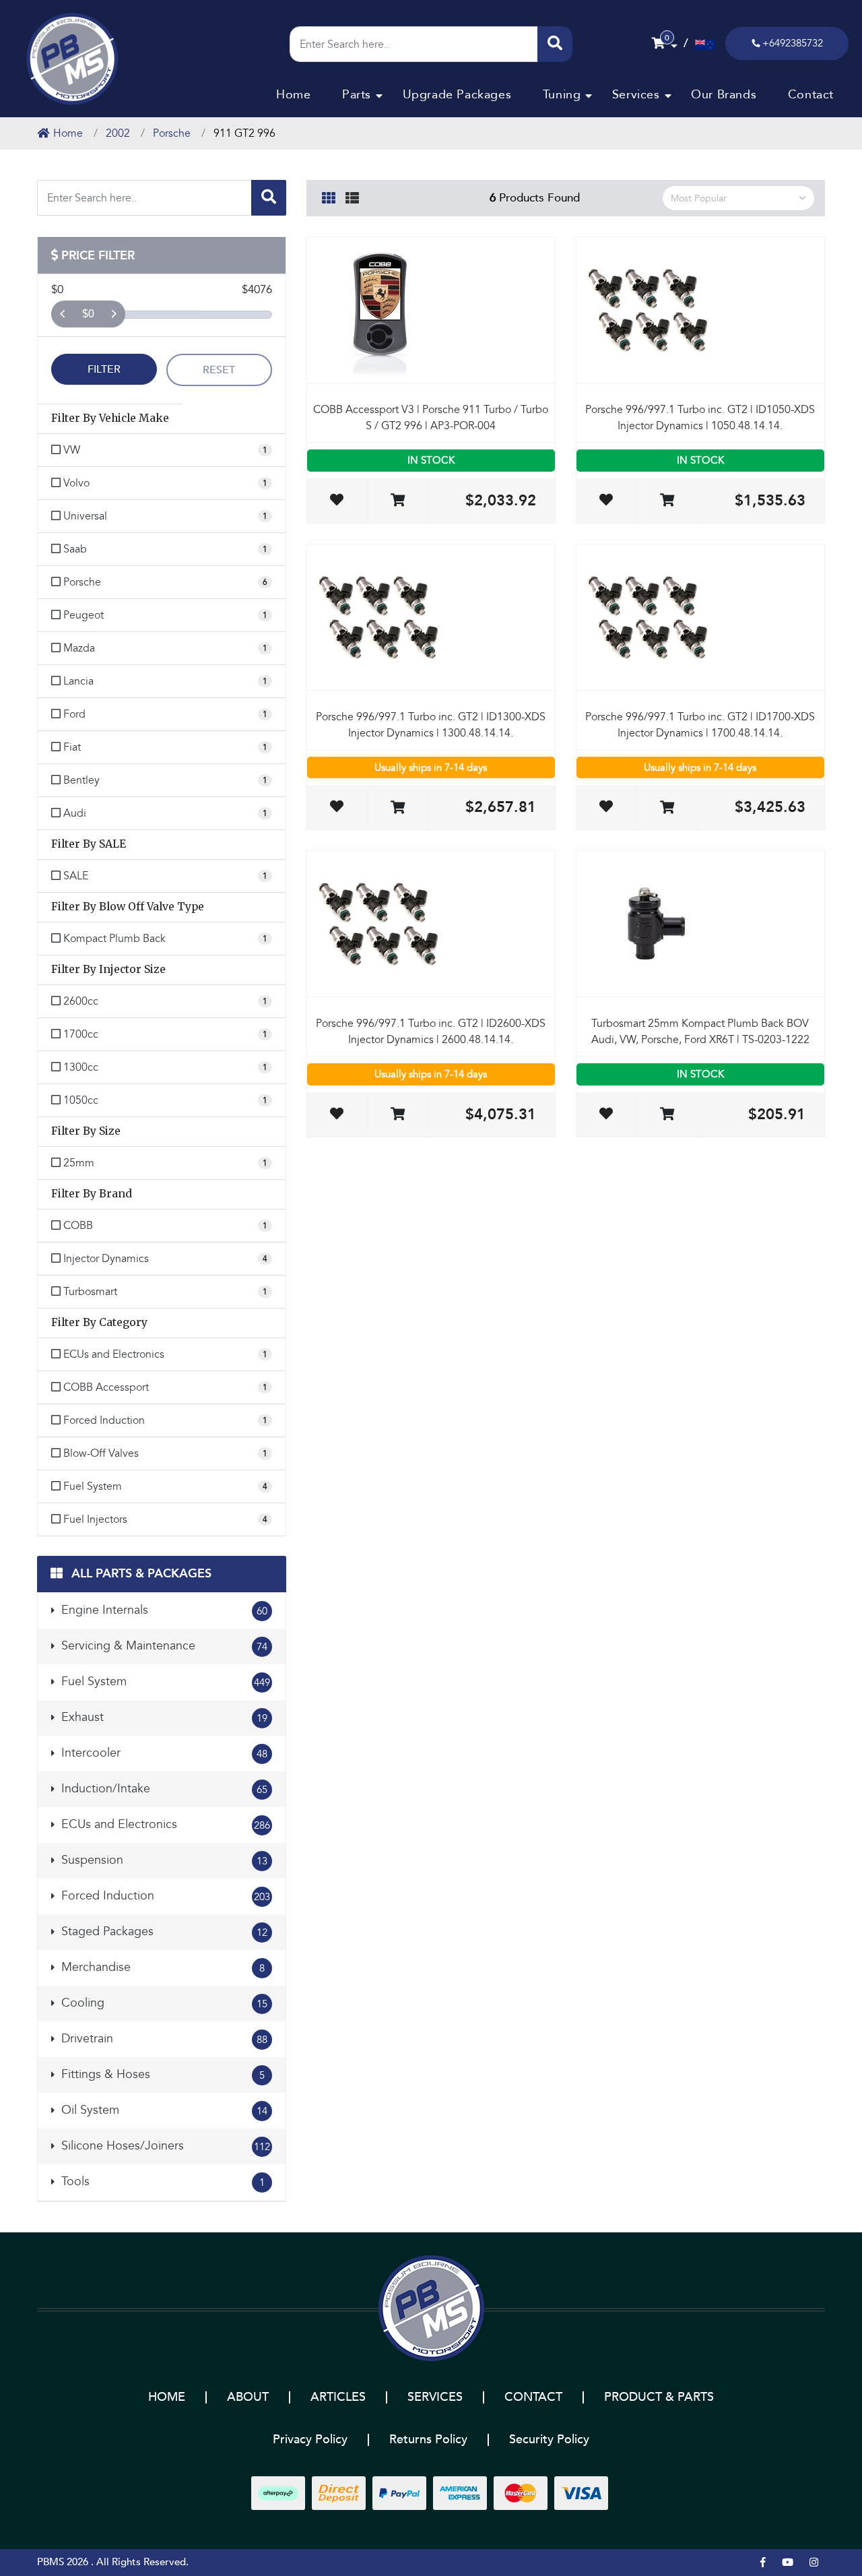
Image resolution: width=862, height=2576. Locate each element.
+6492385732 (793, 43)
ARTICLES (338, 2397)
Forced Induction (164, 1896)
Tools (161, 2181)
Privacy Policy (310, 2440)
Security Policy (549, 2440)
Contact (811, 95)
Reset (219, 370)
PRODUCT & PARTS (659, 2397)
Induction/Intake (163, 1789)
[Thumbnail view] (329, 196)
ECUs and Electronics (164, 1824)
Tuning (562, 95)
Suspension (163, 1860)
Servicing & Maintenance (163, 1646)
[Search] (555, 44)
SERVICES (435, 2397)
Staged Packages (163, 1931)
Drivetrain (163, 2039)
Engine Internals (163, 1610)
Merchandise (161, 1967)
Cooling (163, 2003)
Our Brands (724, 95)
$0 (88, 314)
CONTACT (533, 2397)
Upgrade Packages (457, 95)
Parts (357, 95)
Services (636, 95)
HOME (167, 2397)
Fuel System (164, 1682)
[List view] (352, 196)
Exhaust (163, 1717)
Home (293, 95)
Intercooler (163, 1753)
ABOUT (248, 2397)
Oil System (163, 2110)
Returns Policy (428, 2440)
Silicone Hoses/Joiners (164, 2146)
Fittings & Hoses (161, 2074)
